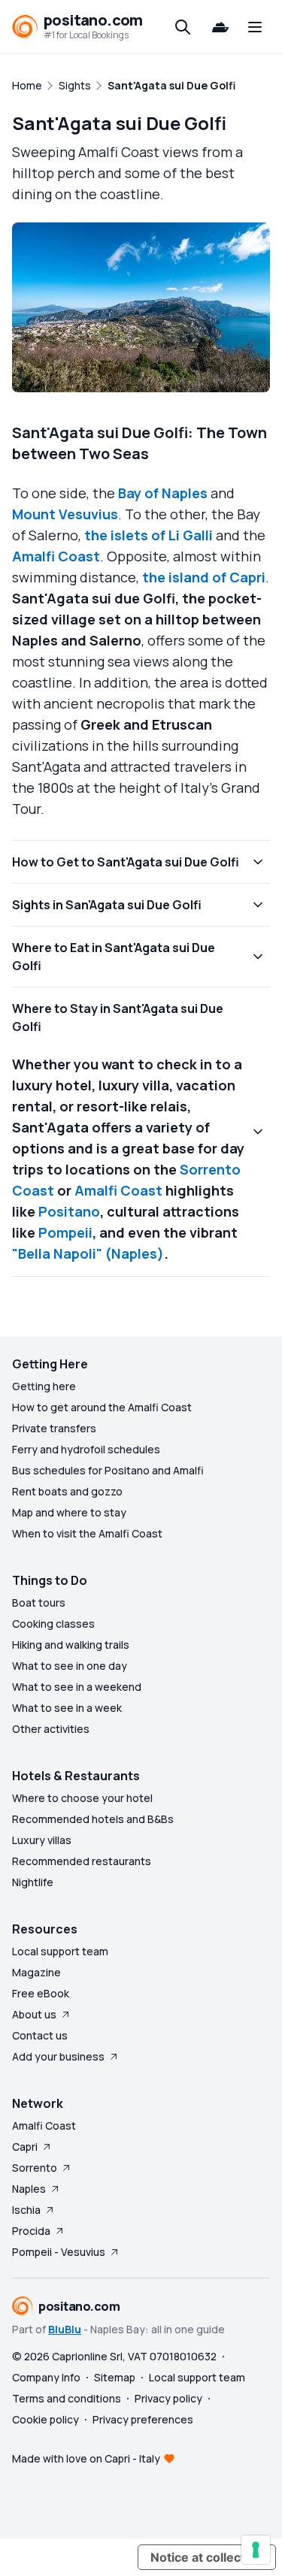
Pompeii (65, 1232)
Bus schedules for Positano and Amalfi (108, 1470)
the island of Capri (204, 577)
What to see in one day (70, 1666)
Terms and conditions (67, 2398)
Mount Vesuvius (65, 514)
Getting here (44, 1386)
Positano (69, 1211)
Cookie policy (45, 2419)
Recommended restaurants (82, 1861)
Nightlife (33, 1882)
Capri (25, 2147)
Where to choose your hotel (82, 1798)
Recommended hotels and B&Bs (93, 1819)
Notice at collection (207, 2557)
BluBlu (65, 2329)
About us (34, 2014)
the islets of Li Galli (149, 535)
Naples (29, 2189)
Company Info (46, 2377)
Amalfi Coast (56, 556)
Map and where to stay (69, 1512)
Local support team (60, 1951)
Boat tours (39, 1602)
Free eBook (41, 1993)
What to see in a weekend (77, 1687)
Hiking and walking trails (71, 1645)
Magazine (36, 1972)
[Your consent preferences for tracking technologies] (256, 2550)
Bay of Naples (163, 493)
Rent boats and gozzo (67, 1491)
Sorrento (35, 2168)
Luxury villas (42, 1840)
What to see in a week (67, 1708)
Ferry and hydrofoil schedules (86, 1449)
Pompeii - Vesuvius (59, 2252)
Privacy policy (168, 2398)
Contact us (40, 2035)
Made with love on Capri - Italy (86, 2458)
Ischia (26, 2210)
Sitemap (115, 2377)
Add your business (58, 2056)
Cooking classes (53, 1624)
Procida (31, 2231)
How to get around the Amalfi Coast (102, 1407)
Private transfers (54, 1428)
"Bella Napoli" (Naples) (88, 1253)
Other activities (51, 1729)
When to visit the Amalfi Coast (87, 1533)
